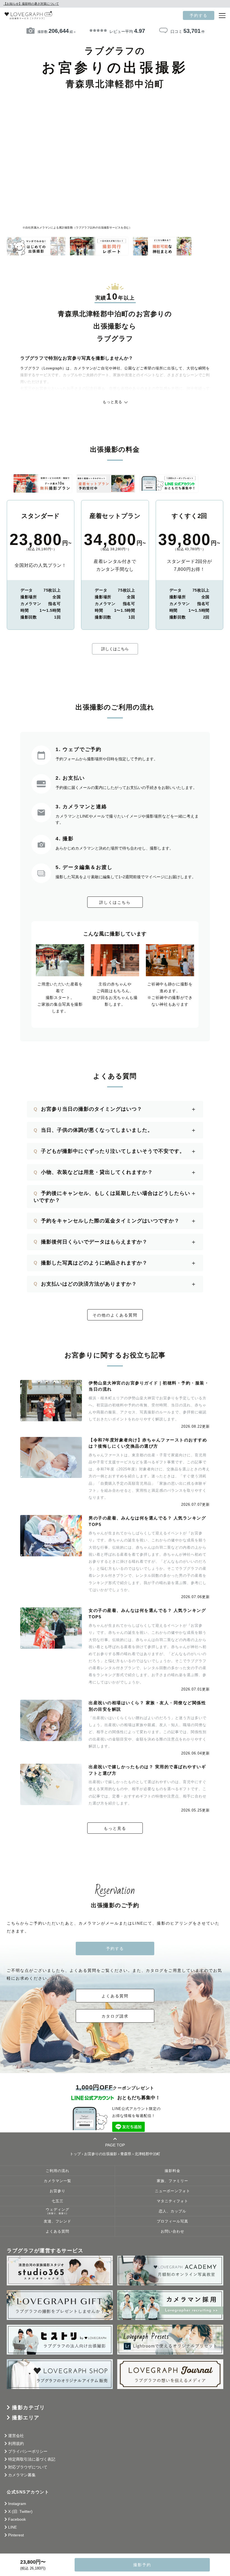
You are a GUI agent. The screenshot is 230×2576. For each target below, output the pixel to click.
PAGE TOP (115, 2145)
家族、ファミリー (173, 2181)
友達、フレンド (58, 2221)
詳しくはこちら (115, 649)
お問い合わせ (173, 2232)
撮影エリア (26, 2418)
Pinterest (16, 2535)
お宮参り (58, 2191)
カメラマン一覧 (58, 2181)
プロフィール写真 (173, 2221)
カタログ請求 (115, 2016)
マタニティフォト (173, 2201)
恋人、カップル (173, 2211)
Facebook (17, 2519)
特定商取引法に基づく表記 (32, 2459)
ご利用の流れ (58, 2171)
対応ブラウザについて (28, 2467)
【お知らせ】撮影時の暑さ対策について (31, 4)
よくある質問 (115, 1996)
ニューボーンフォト (173, 2191)
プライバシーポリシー (28, 2451)
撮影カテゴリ (28, 2408)
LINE (12, 2527)
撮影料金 (173, 2171)
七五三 (58, 2201)
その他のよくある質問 (115, 1315)
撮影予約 (142, 2565)
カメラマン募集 (22, 2475)
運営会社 (16, 2436)
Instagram (17, 2504)
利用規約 (16, 2443)
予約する (199, 15)
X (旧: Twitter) (20, 2511)
